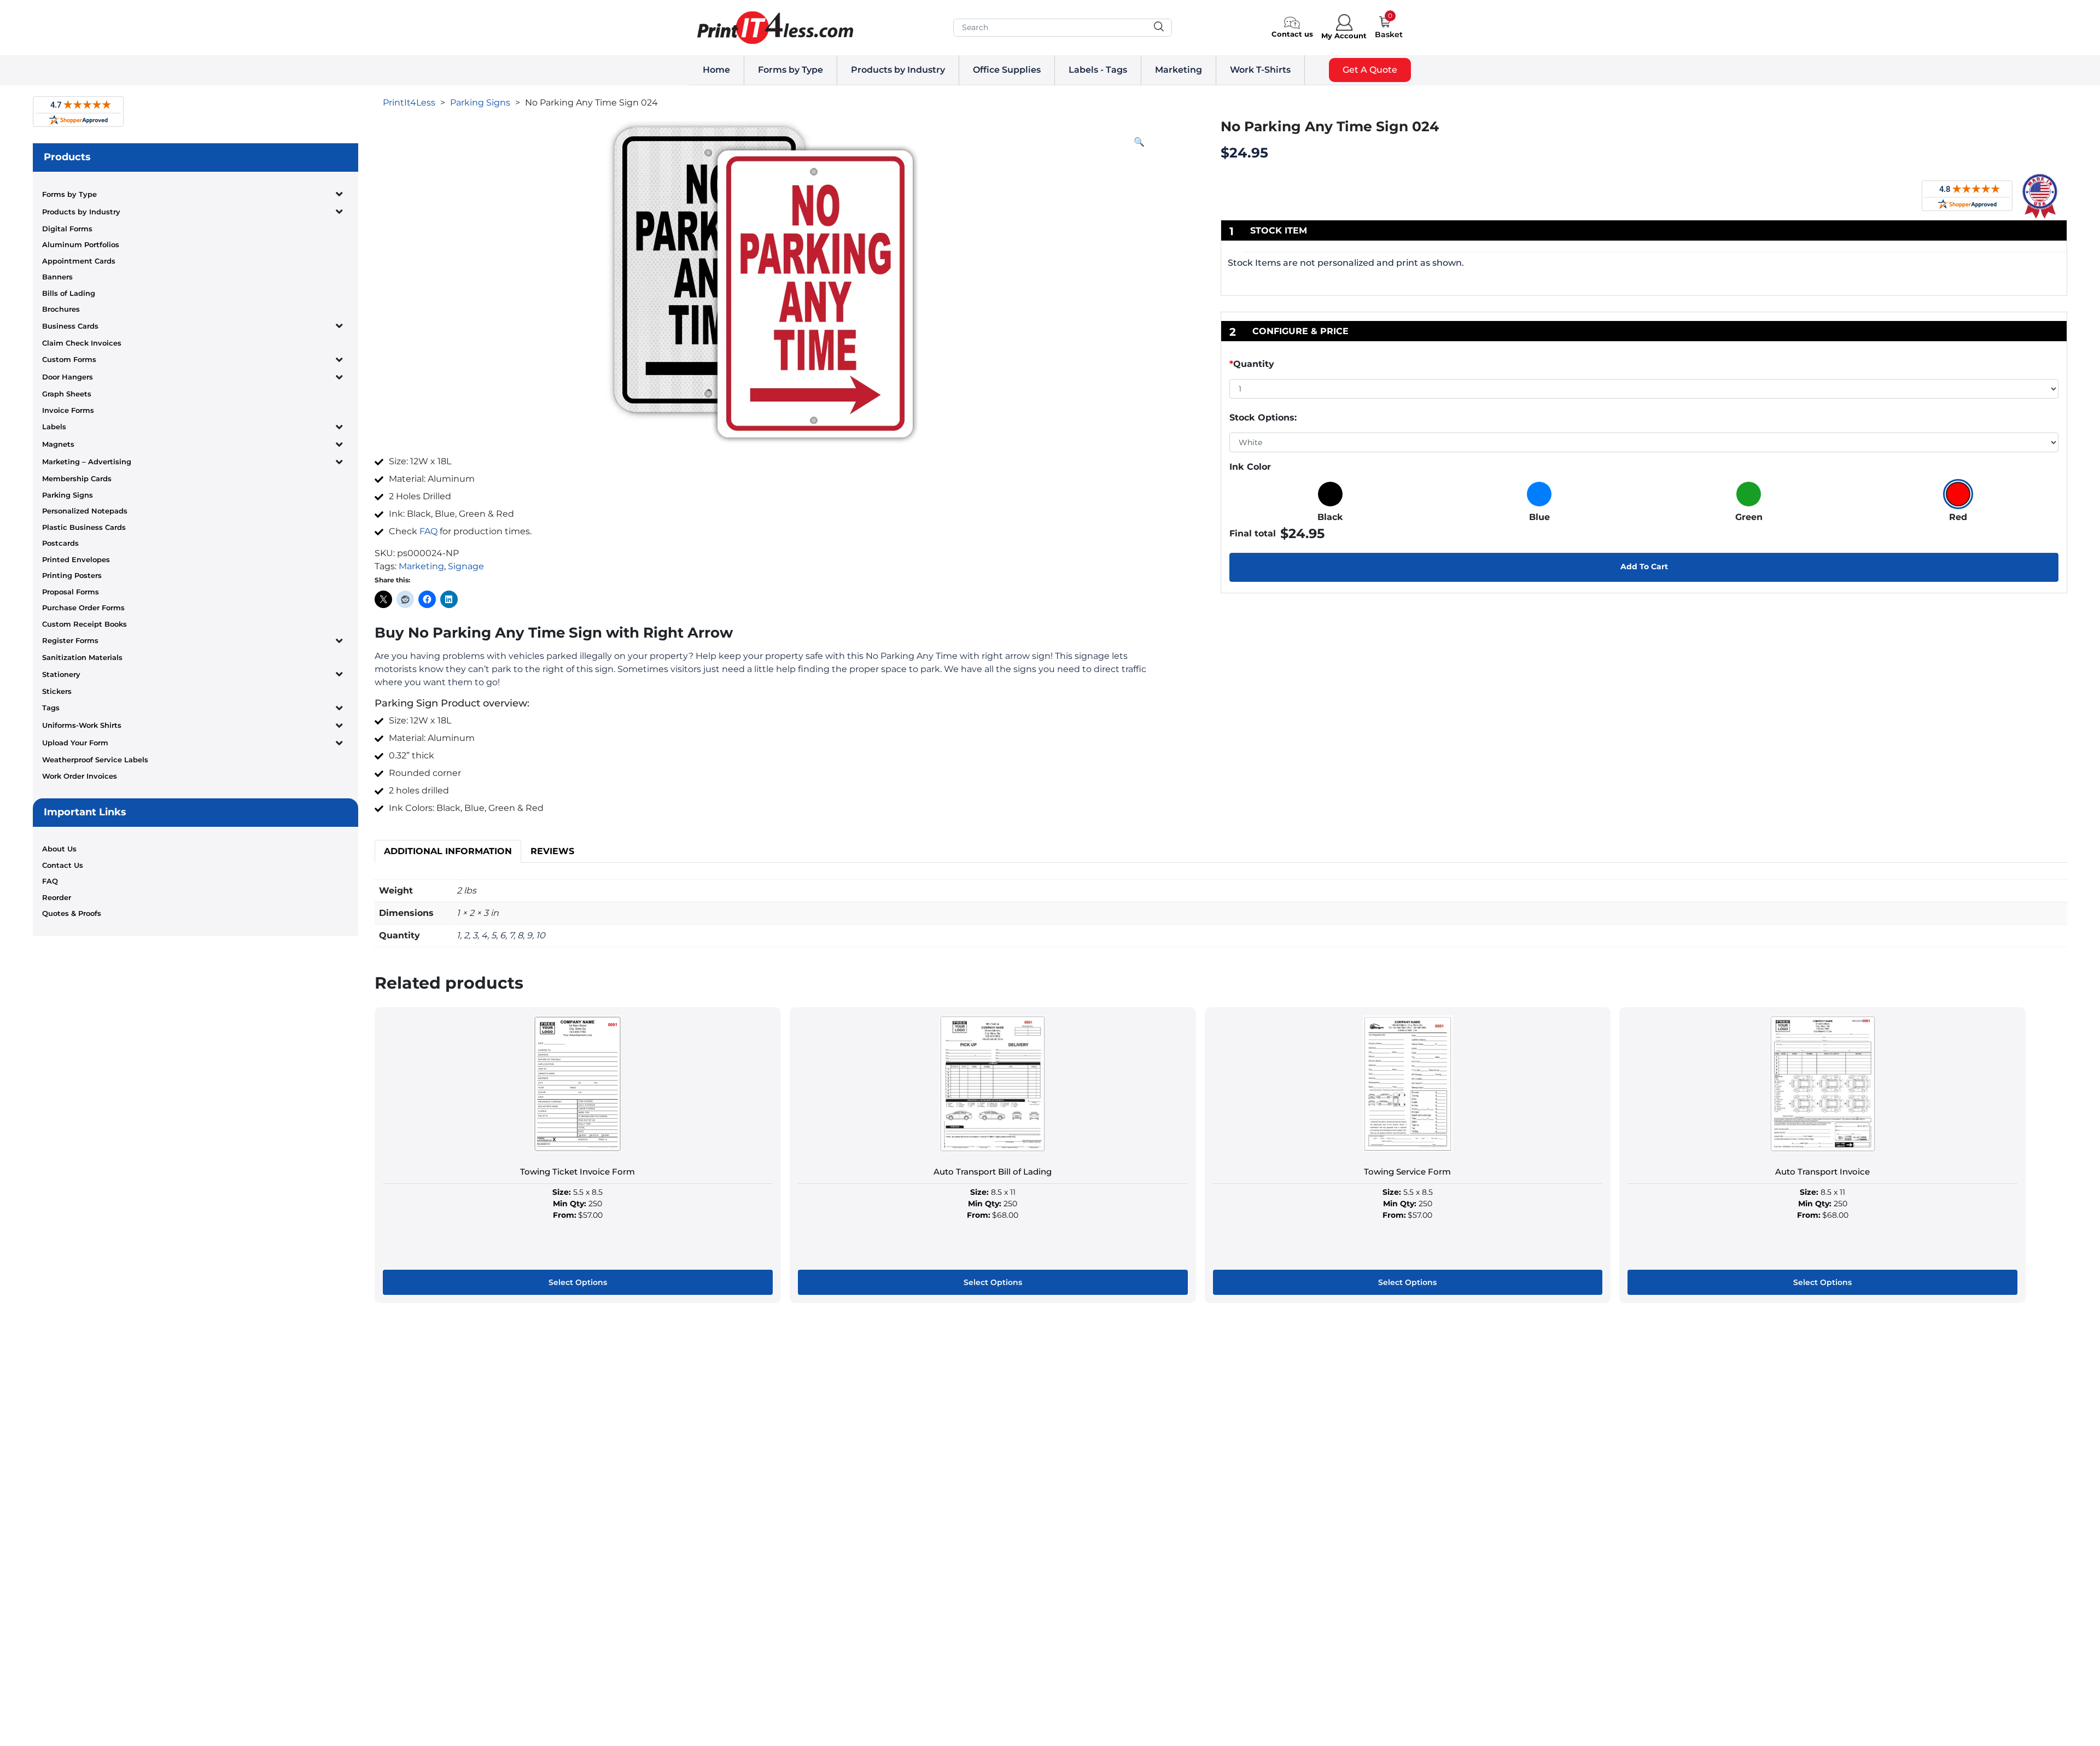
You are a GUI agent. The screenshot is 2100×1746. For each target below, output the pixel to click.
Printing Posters (72, 575)
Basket (1389, 34)
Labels (54, 427)
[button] (1139, 142)
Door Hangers (68, 377)
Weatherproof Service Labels (95, 760)
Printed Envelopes (76, 559)
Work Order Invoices (80, 776)
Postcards (60, 543)
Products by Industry (898, 70)
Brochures (61, 309)
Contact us (1292, 34)
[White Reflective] (1644, 442)
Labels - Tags (1098, 70)
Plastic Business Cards (84, 527)
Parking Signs (68, 495)
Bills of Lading (69, 293)
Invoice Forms (68, 410)
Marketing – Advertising (87, 462)
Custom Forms (69, 359)
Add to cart (1644, 567)
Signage (466, 566)
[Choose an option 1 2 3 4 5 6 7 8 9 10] (1644, 391)
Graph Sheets (67, 394)
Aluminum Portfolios (81, 244)
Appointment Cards (79, 261)
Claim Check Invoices (82, 343)
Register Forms (70, 640)
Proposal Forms (71, 592)
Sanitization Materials (82, 657)
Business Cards (70, 326)
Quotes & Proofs (72, 913)
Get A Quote (1370, 70)
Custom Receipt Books (84, 624)
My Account (1344, 36)
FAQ (50, 881)
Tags (51, 708)
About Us (59, 849)
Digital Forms (67, 229)
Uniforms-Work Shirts (82, 725)
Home (716, 70)
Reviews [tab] (552, 851)
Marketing (1179, 70)
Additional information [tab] (448, 851)
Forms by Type (791, 70)
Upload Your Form (75, 743)
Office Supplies (1007, 70)
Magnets (58, 444)
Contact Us (63, 865)
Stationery (61, 674)
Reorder (57, 897)
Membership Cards (77, 478)
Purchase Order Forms (83, 608)
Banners (57, 277)
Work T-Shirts (1260, 70)
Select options (578, 1282)
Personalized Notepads (85, 511)
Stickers (57, 691)
